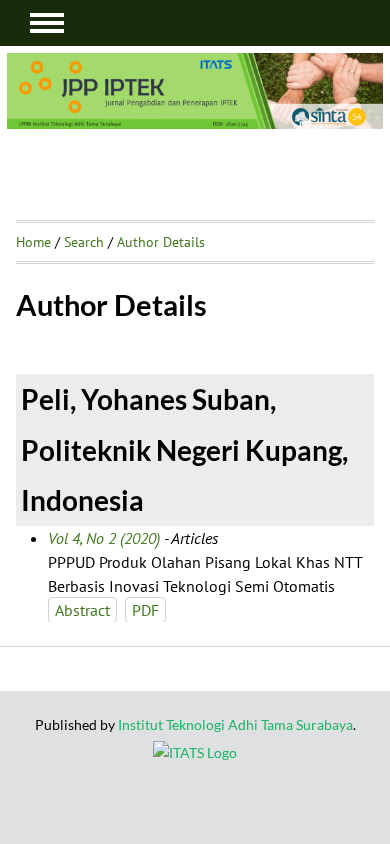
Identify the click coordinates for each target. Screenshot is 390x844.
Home (33, 242)
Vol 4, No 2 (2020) (104, 538)
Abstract (82, 610)
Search (84, 242)
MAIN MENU (47, 23)
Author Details (161, 242)
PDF (145, 610)
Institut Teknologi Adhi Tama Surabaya (235, 724)
